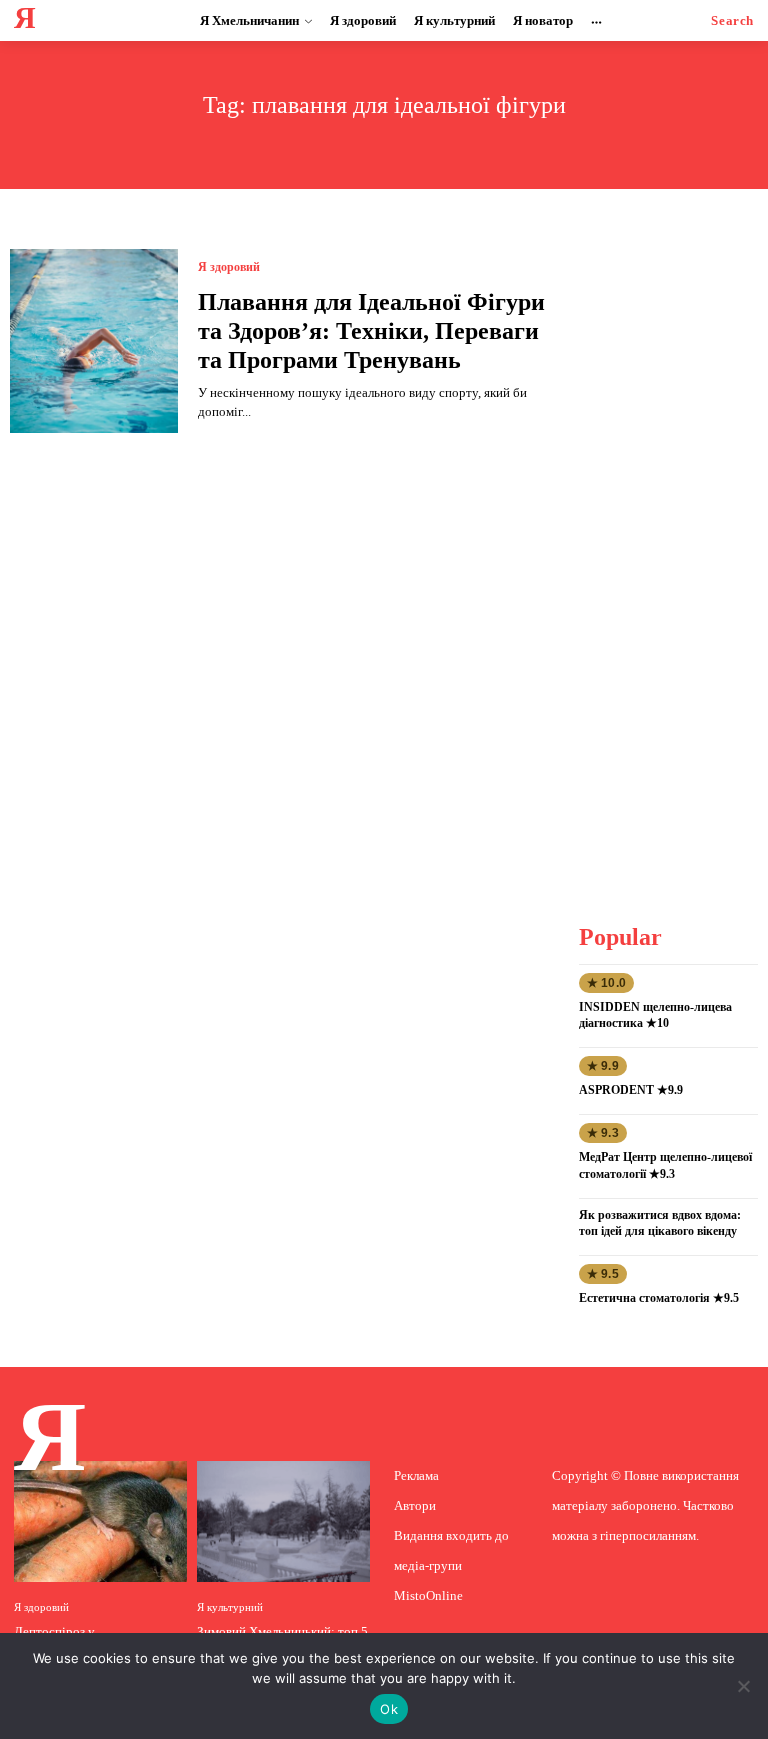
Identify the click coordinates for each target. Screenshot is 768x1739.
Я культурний (230, 1607)
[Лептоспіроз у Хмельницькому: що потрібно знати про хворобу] (100, 1521)
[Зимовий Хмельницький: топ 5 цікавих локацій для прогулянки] (283, 1521)
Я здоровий (229, 267)
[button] (732, 20)
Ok (389, 1709)
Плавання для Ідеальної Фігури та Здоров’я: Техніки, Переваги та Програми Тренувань (371, 331)
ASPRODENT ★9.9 (631, 1090)
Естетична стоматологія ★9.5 (659, 1298)
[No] (743, 1686)
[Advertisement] (673, 549)
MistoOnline (428, 1595)
